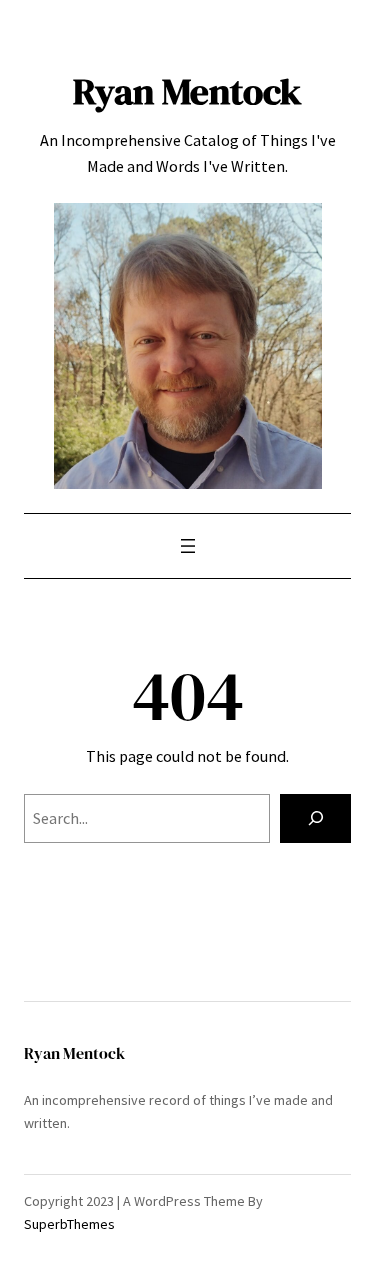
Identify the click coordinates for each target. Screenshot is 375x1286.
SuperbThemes (69, 1224)
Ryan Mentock (187, 91)
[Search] (315, 819)
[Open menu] (188, 546)
